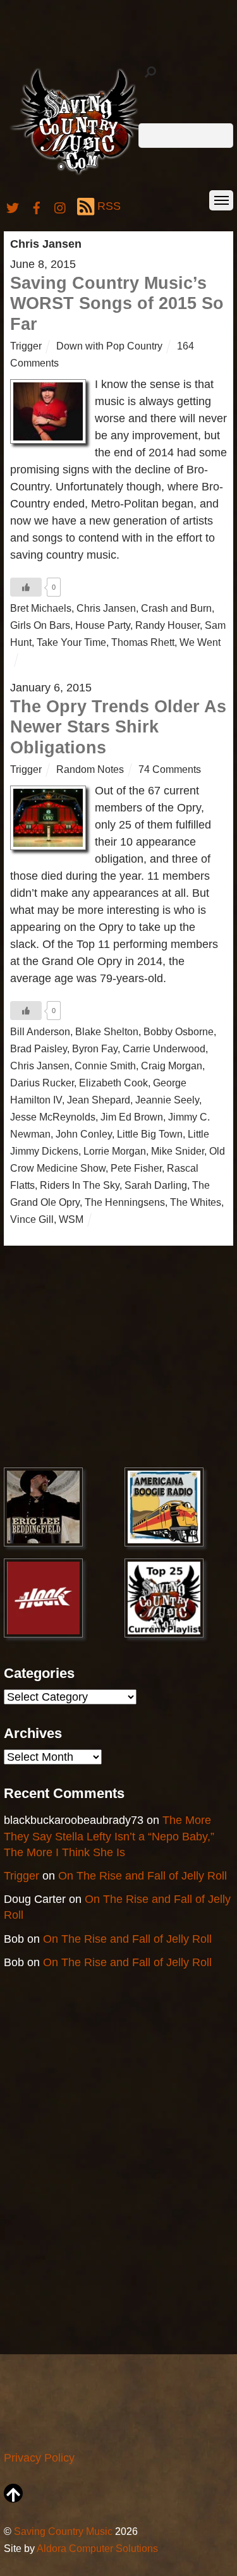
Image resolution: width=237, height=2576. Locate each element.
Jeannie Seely (167, 1100)
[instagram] (61, 206)
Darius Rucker (42, 1083)
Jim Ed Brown (132, 1117)
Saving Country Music (63, 2531)
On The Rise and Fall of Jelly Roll (143, 1876)
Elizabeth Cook (113, 1083)
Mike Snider (178, 1151)
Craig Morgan (172, 1066)
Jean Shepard (99, 1100)
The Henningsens (125, 1202)
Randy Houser (167, 625)
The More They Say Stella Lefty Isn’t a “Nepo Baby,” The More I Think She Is (109, 1836)
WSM (71, 1219)
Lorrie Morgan (115, 1151)
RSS (109, 206)
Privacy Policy (39, 2458)
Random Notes (90, 769)
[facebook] (37, 206)
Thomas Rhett (143, 642)
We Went (200, 642)
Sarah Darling (156, 1185)
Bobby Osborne (179, 1031)
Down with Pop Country (109, 346)
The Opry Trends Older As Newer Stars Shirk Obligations (118, 727)
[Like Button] (26, 587)
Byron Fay (95, 1048)
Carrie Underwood (164, 1048)
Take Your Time (71, 642)
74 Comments (170, 769)
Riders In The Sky (80, 1185)
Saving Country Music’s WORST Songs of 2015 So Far (117, 304)
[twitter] (13, 206)
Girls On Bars (40, 625)
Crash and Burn (176, 608)
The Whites (196, 1202)
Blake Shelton (107, 1031)
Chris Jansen (106, 608)
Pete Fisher (136, 1168)
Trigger (26, 346)
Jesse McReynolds (53, 1117)
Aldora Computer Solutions (97, 2548)
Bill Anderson (40, 1031)
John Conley (84, 1134)
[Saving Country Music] (79, 174)
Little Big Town (150, 1134)
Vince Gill (32, 1219)
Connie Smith (105, 1066)
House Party (103, 625)
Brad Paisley (39, 1048)
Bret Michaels (41, 608)
